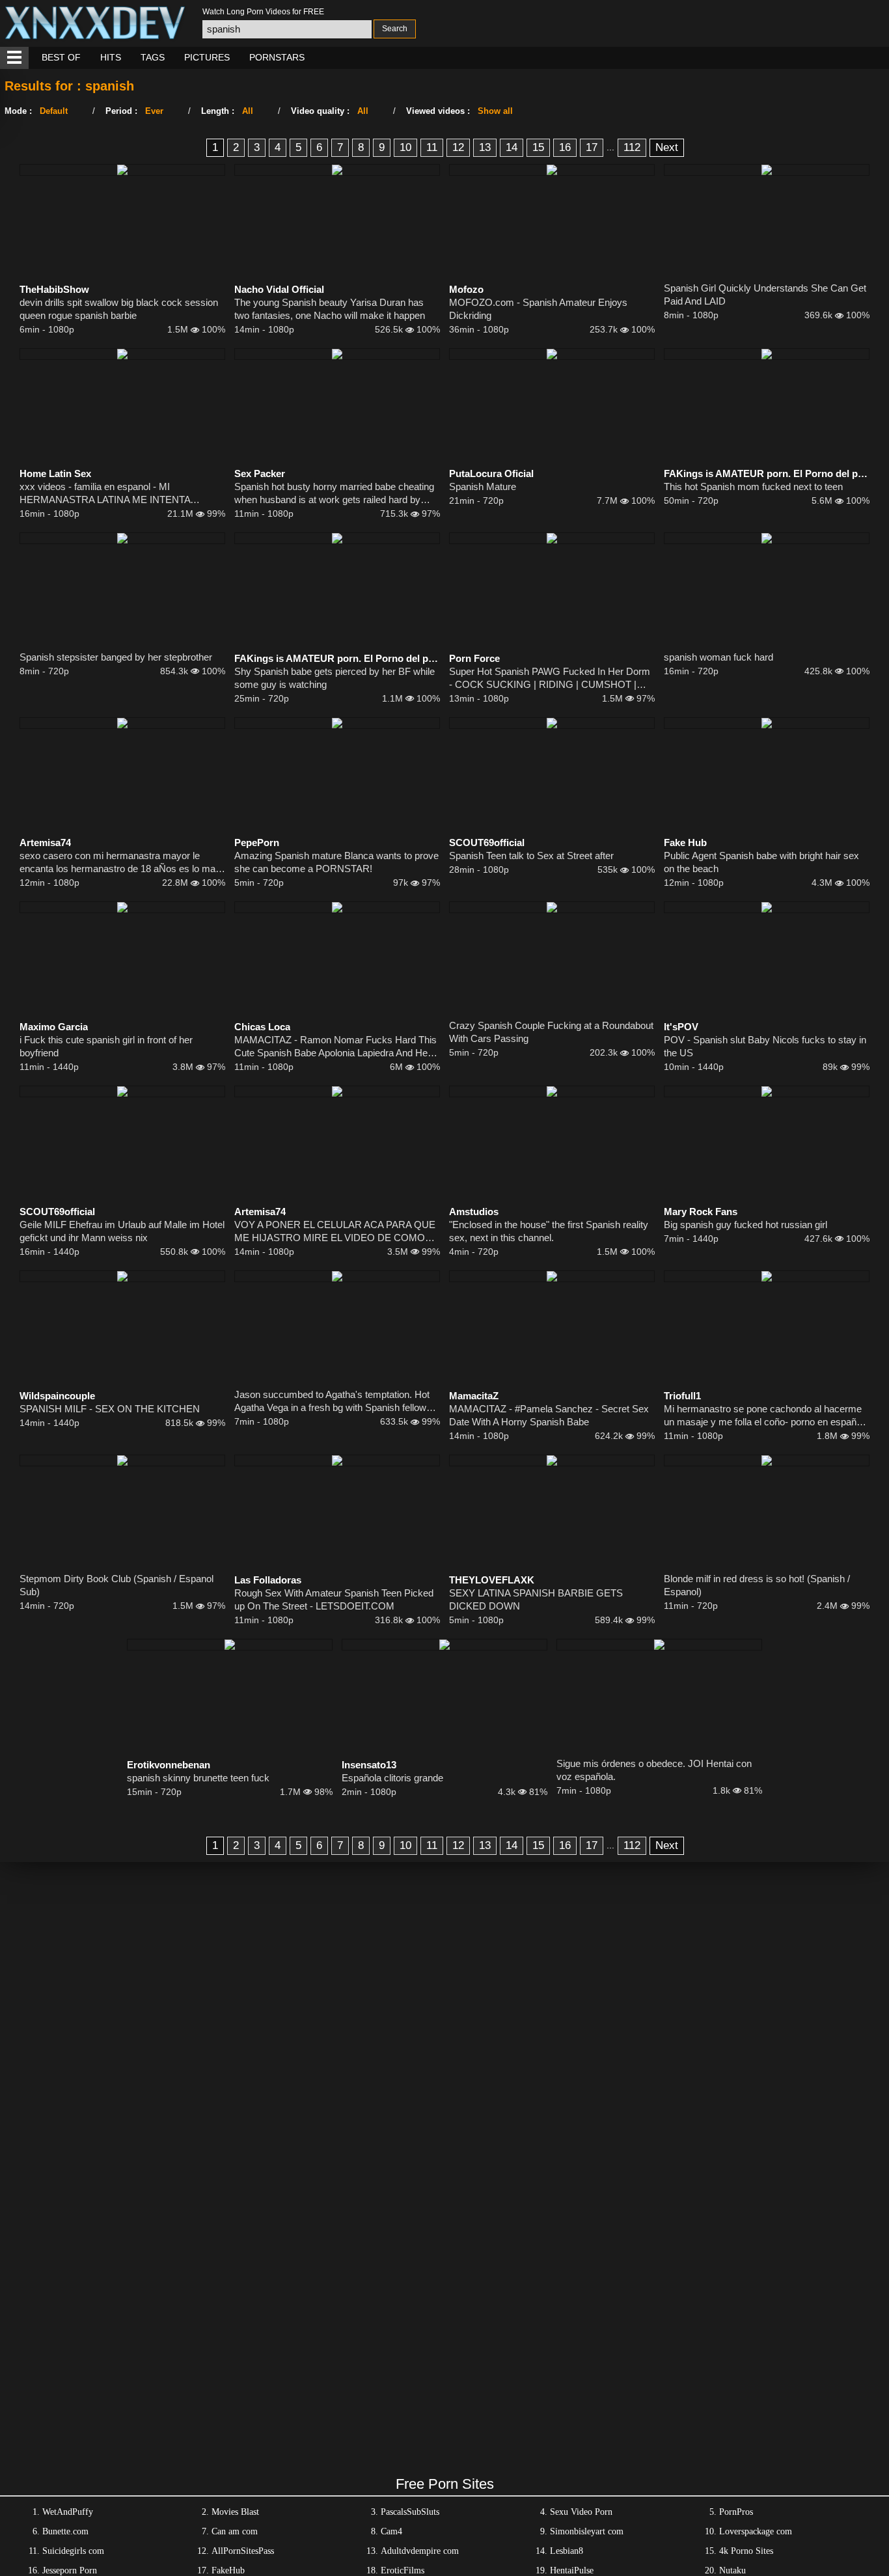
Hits (111, 57)
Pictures (207, 57)
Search (395, 29)
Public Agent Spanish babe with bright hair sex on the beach (761, 862)
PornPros (736, 2512)
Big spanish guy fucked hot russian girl (745, 1225)
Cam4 (391, 2531)
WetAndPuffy (68, 2512)
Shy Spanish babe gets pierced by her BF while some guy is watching (335, 678)
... (610, 147)
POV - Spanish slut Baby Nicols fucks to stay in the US (765, 1046)
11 (432, 147)
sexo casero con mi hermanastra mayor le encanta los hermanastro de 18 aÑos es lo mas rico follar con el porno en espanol (120, 863)
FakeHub (228, 2570)
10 (405, 147)
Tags (153, 57)
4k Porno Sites (746, 2551)
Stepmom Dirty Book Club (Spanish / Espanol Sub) (116, 1585)
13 (485, 147)
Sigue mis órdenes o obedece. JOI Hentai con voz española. (654, 1770)
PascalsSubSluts (410, 2512)
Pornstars (277, 57)
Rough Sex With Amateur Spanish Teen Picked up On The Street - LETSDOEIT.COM (334, 1599)
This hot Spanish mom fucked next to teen (753, 486)
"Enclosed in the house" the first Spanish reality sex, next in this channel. (549, 1231)
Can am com (235, 2531)
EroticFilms (403, 2570)
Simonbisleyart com (587, 2531)
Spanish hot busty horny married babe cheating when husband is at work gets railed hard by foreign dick (334, 494)
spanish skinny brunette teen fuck (198, 1778)
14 (512, 147)
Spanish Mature (483, 486)
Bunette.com (65, 2531)
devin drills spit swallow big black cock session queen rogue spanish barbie (119, 309)
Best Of (61, 57)
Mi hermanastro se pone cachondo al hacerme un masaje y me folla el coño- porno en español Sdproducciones (764, 1416)
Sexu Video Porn (581, 2512)
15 (538, 147)
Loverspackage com (756, 2531)
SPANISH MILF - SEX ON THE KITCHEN (110, 1409)
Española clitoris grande (392, 1778)
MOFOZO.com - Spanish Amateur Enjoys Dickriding (538, 309)
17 (592, 147)
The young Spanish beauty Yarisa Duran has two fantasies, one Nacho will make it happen (330, 309)
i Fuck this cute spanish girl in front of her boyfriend (106, 1046)
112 (632, 147)
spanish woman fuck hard (718, 657)
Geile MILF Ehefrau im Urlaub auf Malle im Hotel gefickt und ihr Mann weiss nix (122, 1231)
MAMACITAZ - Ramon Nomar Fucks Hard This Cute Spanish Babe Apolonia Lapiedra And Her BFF (335, 1047)
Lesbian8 (567, 2551)
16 (565, 147)
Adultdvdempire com (420, 2551)
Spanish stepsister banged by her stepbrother (116, 657)
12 (458, 147)
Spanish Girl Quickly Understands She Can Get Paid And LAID (765, 295)
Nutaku (732, 2570)
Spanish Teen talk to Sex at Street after (531, 856)
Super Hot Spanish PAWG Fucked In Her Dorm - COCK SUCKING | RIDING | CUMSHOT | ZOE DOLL (550, 678)
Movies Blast (235, 2512)
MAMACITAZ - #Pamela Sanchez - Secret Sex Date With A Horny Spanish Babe (549, 1415)
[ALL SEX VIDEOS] (14, 58)
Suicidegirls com (73, 2551)
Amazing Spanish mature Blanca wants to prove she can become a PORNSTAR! (336, 862)
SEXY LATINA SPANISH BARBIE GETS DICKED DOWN (536, 1599)
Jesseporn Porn (70, 2570)
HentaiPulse (572, 2570)
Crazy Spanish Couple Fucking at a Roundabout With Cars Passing (551, 1032)
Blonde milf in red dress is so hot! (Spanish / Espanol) (757, 1585)
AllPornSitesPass (243, 2551)
